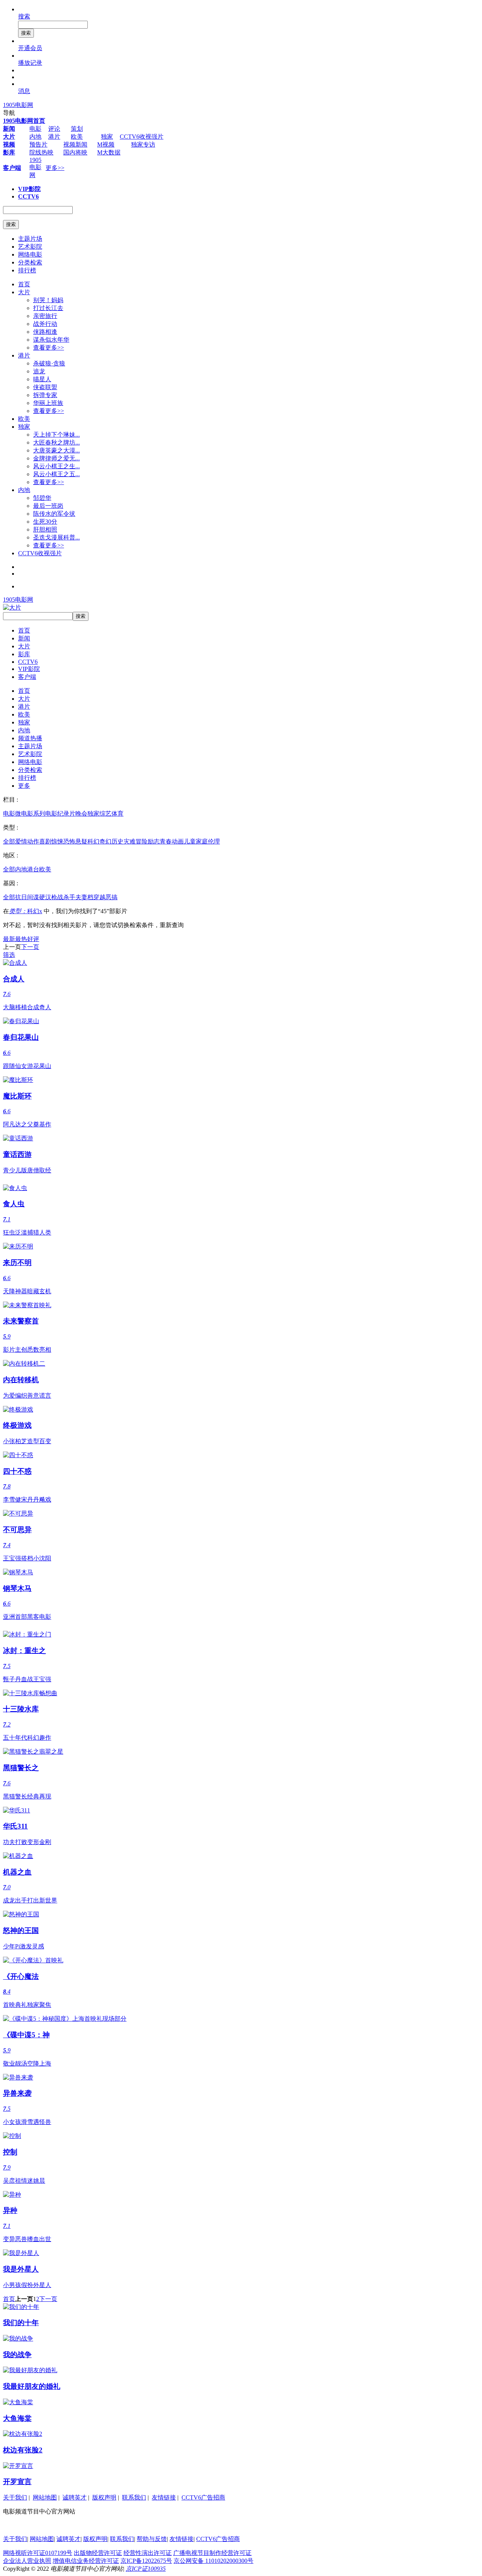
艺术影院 (30, 247)
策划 (77, 129)
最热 (21, 939)
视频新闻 (75, 144)
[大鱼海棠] (18, 2402)
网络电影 (30, 254)
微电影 (24, 814)
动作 (33, 841)
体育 (117, 814)
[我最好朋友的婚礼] (30, 2370)
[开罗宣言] (18, 2466)
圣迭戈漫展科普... (56, 537)
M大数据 (109, 152)
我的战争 (17, 2355)
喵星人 (42, 379)
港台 (33, 869)
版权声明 (104, 2497)
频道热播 (30, 738)
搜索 (24, 16)
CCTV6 (28, 662)
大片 (24, 292)
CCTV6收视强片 (142, 137)
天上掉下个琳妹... (56, 435)
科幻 (93, 841)
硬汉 (45, 897)
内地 (35, 137)
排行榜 (27, 270)
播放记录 (30, 63)
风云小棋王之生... (56, 466)
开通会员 (30, 48)
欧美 (77, 137)
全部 (9, 841)
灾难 (130, 841)
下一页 (30, 947)
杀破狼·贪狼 (49, 363)
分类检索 (30, 262)
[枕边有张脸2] (23, 2434)
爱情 (21, 841)
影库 (24, 654)
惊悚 (57, 841)
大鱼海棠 (17, 2418)
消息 (24, 91)
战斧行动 (45, 324)
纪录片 (66, 814)
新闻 (24, 638)
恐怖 (69, 841)
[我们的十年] (21, 2307)
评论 (54, 129)
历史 (117, 841)
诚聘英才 (75, 2497)
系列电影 (45, 814)
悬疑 (81, 841)
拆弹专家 (45, 395)
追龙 (39, 371)
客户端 (27, 677)
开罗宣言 (17, 2482)
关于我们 (15, 2497)
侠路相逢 (45, 332)
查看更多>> (49, 348)
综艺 (105, 814)
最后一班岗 (48, 506)
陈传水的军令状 (54, 514)
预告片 (38, 144)
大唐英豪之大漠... (56, 450)
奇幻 (105, 841)
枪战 (57, 897)
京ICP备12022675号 (146, 2561)
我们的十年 (21, 2323)
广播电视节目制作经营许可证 (212, 2553)
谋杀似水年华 (51, 340)
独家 (107, 137)
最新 (9, 939)
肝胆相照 (45, 529)
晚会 (81, 814)
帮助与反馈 (152, 2539)
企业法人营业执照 (27, 2561)
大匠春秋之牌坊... (56, 442)
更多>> (55, 168)
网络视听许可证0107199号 (38, 2553)
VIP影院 (29, 669)
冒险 (142, 841)
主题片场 (30, 239)
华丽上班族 (48, 403)
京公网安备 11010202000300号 (214, 2561)
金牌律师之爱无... (56, 458)
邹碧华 (42, 498)
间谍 (33, 897)
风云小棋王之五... (56, 474)
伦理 (214, 841)
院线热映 (41, 152)
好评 (33, 939)
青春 (166, 841)
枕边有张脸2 (23, 2450)
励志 (154, 841)
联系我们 (134, 2497)
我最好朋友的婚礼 (32, 2386)
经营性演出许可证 (148, 2553)
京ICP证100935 (146, 2569)
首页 (24, 284)
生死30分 (45, 522)
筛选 (9, 955)
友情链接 (164, 2497)
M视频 (106, 144)
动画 (178, 841)
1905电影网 (18, 105)
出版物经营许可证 (98, 2553)
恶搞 (111, 897)
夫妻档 (84, 897)
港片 (54, 137)
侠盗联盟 (45, 387)
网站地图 (45, 2497)
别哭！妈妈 (48, 300)
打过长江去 (48, 308)
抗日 (21, 897)
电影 (35, 129)
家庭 (202, 841)
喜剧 (45, 841)
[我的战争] (18, 2338)
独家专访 (143, 144)
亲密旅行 (45, 316)
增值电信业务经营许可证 (86, 2561)
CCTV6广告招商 (203, 2497)
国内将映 (75, 152)
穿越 (99, 897)
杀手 (69, 897)
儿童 (190, 841)
